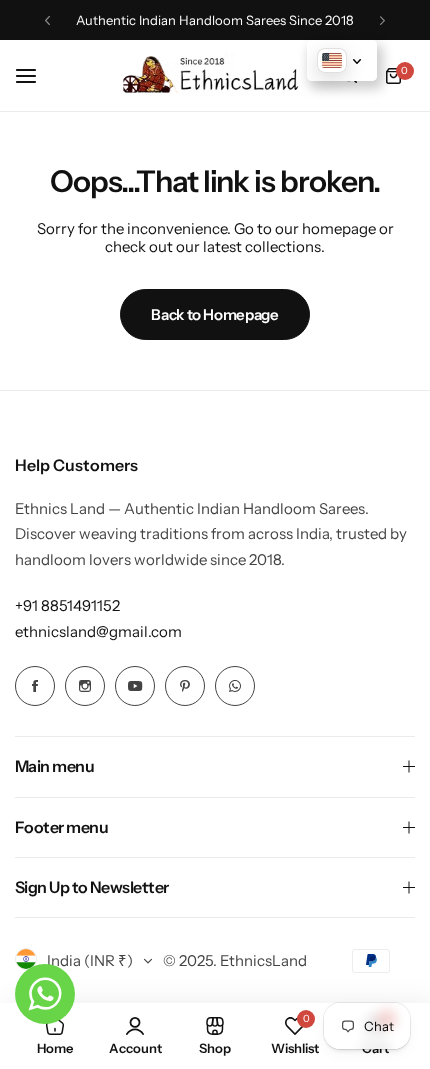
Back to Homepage (214, 314)
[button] (47, 20)
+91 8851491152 (67, 605)
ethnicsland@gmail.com (98, 631)
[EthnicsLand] (215, 75)
